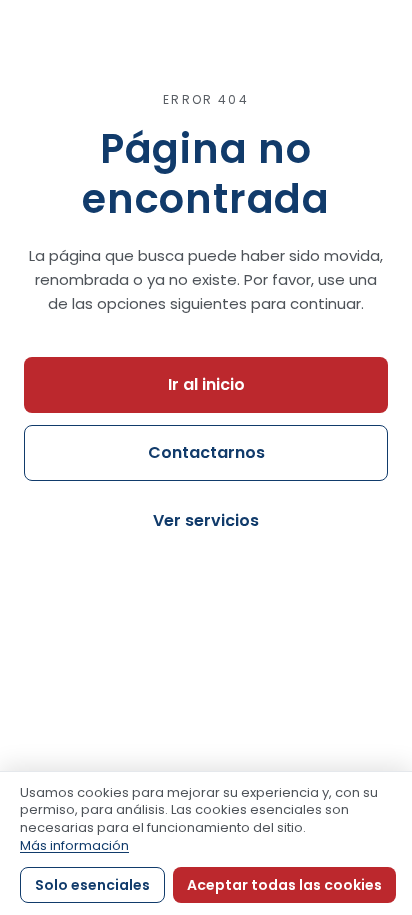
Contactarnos (206, 452)
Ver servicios (206, 520)
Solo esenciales (92, 885)
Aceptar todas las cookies (284, 885)
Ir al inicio (206, 384)
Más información (74, 845)
